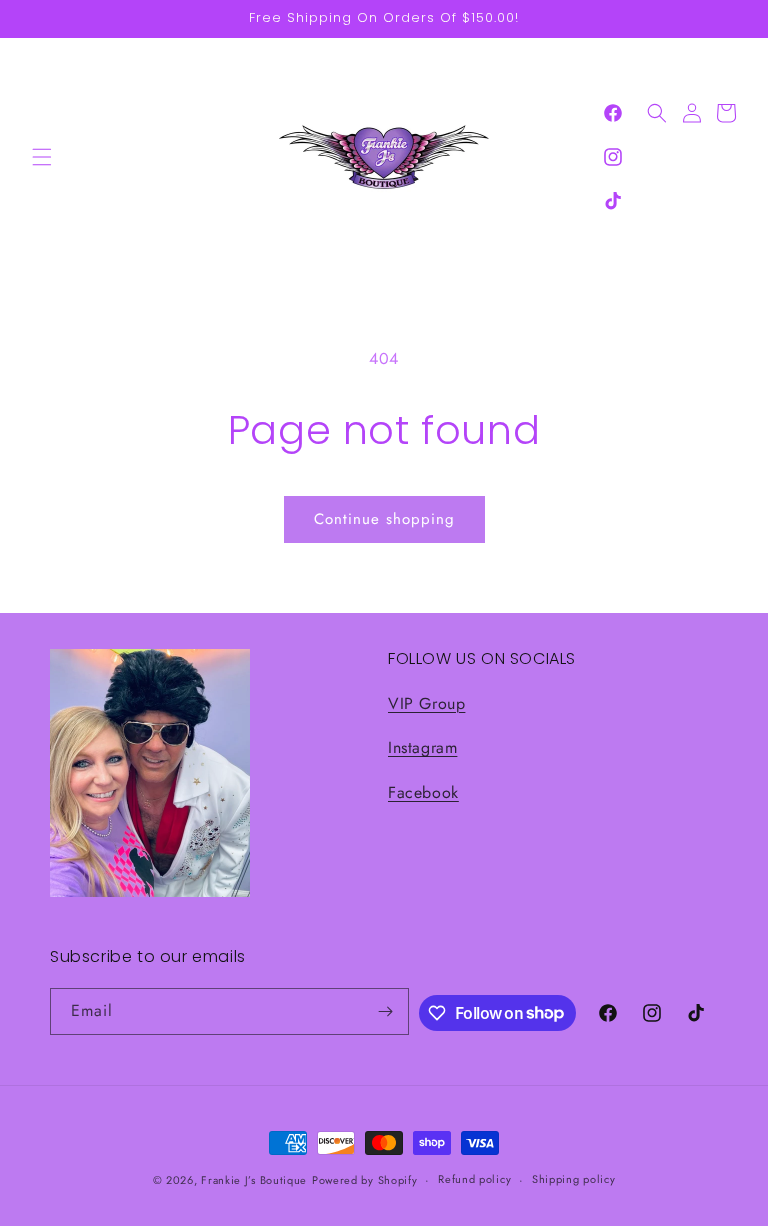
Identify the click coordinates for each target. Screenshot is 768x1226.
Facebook (423, 792)
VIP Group (426, 703)
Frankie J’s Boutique (254, 1180)
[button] (42, 157)
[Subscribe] (386, 1011)
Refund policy (474, 1179)
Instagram (422, 747)
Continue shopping (384, 519)
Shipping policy (574, 1179)
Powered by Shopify (365, 1180)
